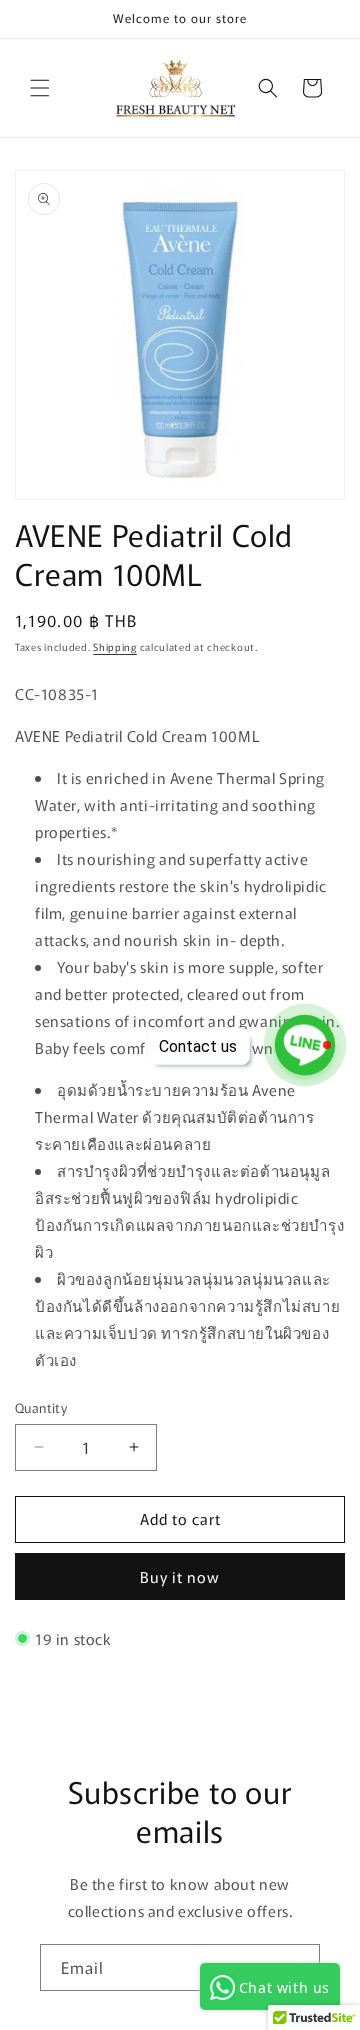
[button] (40, 88)
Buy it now (180, 1576)
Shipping (115, 646)
